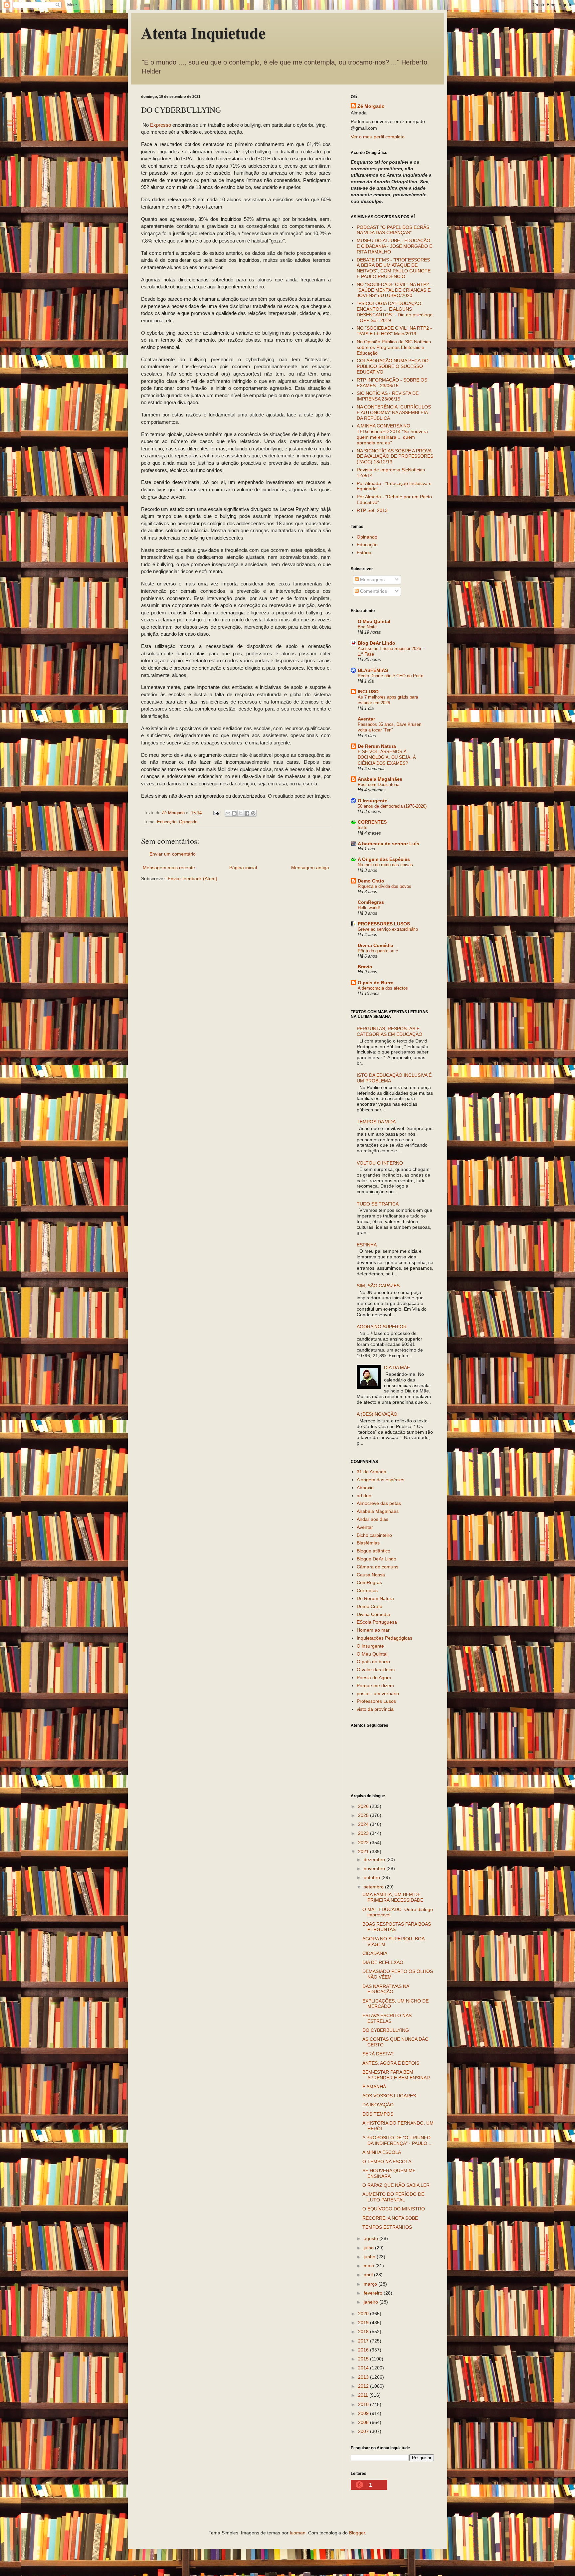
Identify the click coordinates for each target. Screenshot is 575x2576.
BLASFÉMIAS (373, 670)
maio (370, 2266)
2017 (364, 2341)
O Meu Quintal (374, 621)
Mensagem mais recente (169, 868)
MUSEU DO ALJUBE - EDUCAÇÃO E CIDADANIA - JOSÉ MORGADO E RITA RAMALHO (394, 246)
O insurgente (370, 1646)
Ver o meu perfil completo (378, 137)
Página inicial (243, 868)
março (371, 2284)
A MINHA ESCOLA (382, 2152)
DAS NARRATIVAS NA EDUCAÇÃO (386, 1989)
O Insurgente (373, 801)
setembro (374, 1887)
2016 (364, 2350)
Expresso (161, 125)
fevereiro (374, 2293)
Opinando (188, 822)
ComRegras (371, 902)
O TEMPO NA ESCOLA (387, 2162)
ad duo (364, 1496)
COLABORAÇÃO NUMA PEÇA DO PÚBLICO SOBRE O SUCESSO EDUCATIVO (393, 366)
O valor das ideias (376, 1670)
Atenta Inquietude (203, 32)
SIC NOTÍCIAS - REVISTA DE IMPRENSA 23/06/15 (388, 396)
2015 (364, 2359)
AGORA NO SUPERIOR (382, 1327)
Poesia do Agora (374, 1678)
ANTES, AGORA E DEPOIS (391, 2063)
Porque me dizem (375, 1686)
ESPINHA (367, 1245)
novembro (375, 1868)
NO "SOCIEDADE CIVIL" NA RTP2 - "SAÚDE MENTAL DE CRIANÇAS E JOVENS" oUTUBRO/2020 (394, 290)
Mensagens (372, 579)
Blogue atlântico (374, 1551)
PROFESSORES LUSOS (384, 924)
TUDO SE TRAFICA (378, 1204)
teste (363, 827)
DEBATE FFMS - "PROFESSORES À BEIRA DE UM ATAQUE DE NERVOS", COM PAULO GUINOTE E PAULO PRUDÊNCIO (394, 268)
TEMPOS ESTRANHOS (387, 2227)
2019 (364, 2323)
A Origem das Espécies (384, 859)
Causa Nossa (371, 1575)
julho (369, 2248)
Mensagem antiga (310, 868)
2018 (364, 2332)
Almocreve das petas (379, 1503)
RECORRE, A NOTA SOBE (390, 2218)
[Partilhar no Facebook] (247, 813)
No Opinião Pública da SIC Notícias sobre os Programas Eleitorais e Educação (394, 347)
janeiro (372, 2302)
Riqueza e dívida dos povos (384, 886)
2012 (364, 2386)
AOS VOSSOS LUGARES (389, 2096)
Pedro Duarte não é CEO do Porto (390, 676)
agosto (372, 2238)
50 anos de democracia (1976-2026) (392, 806)
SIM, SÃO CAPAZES (378, 1286)
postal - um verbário (378, 1693)
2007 (364, 2431)
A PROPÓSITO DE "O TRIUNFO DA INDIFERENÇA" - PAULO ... (397, 2140)
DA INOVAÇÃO (378, 2105)
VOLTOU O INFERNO (380, 1163)
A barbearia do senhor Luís (388, 844)
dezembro (375, 1859)
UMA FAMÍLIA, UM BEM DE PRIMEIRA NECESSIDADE (393, 1897)
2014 (364, 2368)
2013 (364, 2377)
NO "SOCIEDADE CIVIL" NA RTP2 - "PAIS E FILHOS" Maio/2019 (394, 331)
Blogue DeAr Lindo (377, 1559)
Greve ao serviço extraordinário (388, 929)
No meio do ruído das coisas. (386, 865)
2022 (364, 1843)
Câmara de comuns (378, 1567)
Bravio (365, 967)
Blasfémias (368, 1543)
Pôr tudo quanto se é (378, 951)
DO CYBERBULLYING (386, 2030)
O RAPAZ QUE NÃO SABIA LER (396, 2185)
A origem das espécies (381, 1480)
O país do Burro (376, 983)
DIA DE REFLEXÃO (383, 1962)
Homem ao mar (373, 1630)
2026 (364, 1806)
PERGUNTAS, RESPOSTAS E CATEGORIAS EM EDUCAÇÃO (389, 1031)
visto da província (375, 1709)
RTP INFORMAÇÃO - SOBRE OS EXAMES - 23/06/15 (392, 383)
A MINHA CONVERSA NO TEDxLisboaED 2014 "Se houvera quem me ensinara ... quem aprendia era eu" (392, 434)
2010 (364, 2404)
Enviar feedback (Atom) (192, 879)
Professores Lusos (376, 1701)
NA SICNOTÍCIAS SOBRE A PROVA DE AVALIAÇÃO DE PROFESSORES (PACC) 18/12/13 (395, 456)
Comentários (373, 591)
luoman (298, 2533)
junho (370, 2257)
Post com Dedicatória (379, 785)
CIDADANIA (375, 1953)
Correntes (367, 1590)
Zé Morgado (371, 106)
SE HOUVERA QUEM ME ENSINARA (389, 2173)
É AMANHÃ (374, 2087)
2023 (364, 1833)
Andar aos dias (373, 1519)
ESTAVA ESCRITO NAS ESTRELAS (387, 2018)
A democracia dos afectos (383, 988)
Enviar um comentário (173, 854)
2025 (364, 1815)
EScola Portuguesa (377, 1622)
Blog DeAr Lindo (377, 643)
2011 (364, 2395)
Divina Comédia (376, 945)
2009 (364, 2413)
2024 (364, 1824)
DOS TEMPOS (378, 2114)
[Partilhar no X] (241, 813)
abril (369, 2275)
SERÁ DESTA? (378, 2054)
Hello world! (369, 908)
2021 (364, 1851)
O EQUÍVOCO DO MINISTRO (394, 2209)
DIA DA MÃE (397, 1368)
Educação (167, 822)
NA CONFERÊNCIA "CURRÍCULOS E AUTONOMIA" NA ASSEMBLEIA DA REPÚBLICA (394, 412)
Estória (364, 553)
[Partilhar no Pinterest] (253, 813)
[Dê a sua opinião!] (234, 813)
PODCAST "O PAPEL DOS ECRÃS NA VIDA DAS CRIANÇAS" (393, 230)
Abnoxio (365, 1488)
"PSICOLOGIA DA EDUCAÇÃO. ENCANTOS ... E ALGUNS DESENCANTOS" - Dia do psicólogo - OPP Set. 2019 (395, 312)
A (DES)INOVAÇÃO (377, 1414)
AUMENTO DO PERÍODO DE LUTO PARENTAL (393, 2197)
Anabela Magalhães (380, 779)
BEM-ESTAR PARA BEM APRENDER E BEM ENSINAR (396, 2075)
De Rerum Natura (377, 746)
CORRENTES (372, 822)
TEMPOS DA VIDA (376, 1122)
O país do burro (373, 1662)
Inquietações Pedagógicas (384, 1638)
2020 (364, 2314)
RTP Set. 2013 (372, 510)
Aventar (366, 719)
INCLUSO (368, 692)
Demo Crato (371, 881)
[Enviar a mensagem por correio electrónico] (216, 813)
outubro (373, 1877)
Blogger (357, 2533)
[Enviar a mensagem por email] (228, 813)
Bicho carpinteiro (374, 1535)
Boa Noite (367, 627)
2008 (364, 2422)
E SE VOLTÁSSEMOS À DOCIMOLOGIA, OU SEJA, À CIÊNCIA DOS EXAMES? (387, 757)
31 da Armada (372, 1472)
